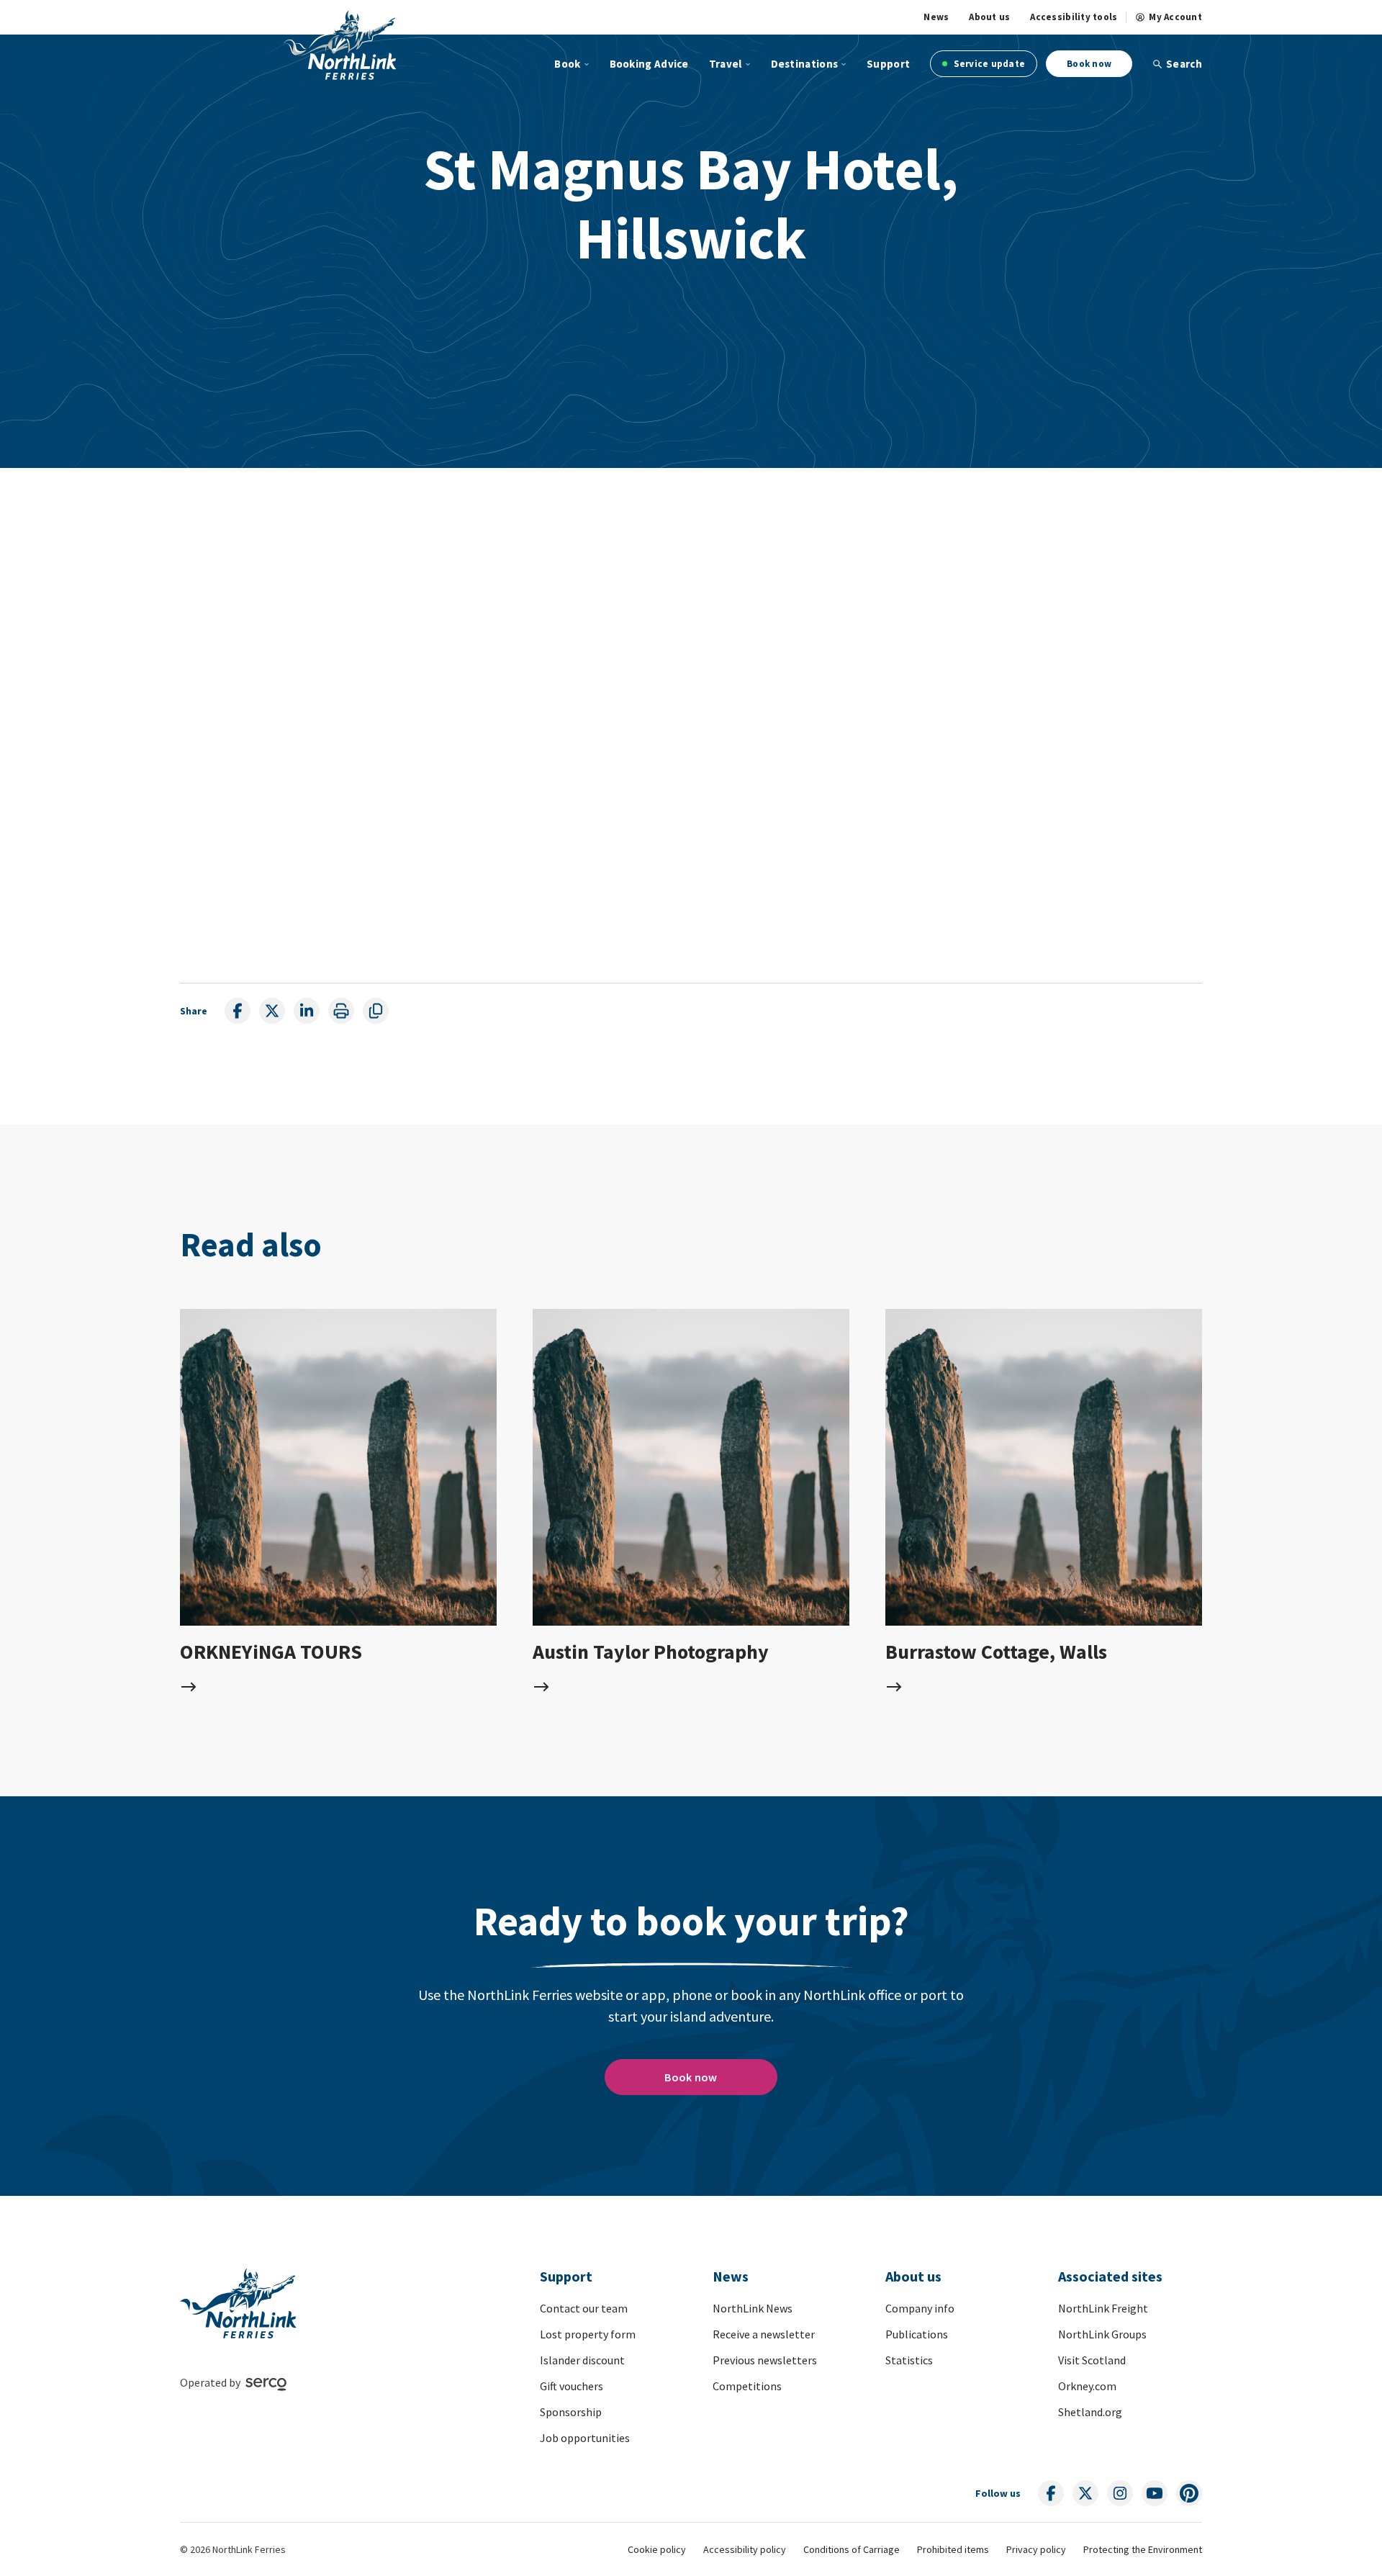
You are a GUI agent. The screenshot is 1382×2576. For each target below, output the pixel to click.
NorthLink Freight (1103, 2308)
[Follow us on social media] (1051, 2493)
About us (989, 17)
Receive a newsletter (764, 2334)
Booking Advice (649, 64)
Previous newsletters (765, 2360)
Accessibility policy (745, 2549)
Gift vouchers (572, 2386)
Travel (726, 64)
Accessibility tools (1074, 17)
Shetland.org (1090, 2412)
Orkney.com (1087, 2386)
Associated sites (1110, 2276)
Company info (920, 2308)
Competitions (747, 2386)
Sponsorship (571, 2412)
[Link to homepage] (340, 45)
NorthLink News (753, 2308)
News (936, 17)
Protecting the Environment (1143, 2549)
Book (567, 64)
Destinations (805, 64)
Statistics (909, 2360)
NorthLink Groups (1102, 2334)
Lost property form (588, 2334)
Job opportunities (585, 2438)
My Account (1175, 17)
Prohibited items (953, 2549)
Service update (988, 64)
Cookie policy (657, 2549)
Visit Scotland (1092, 2360)
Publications (917, 2334)
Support (888, 64)
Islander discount (582, 2360)
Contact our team (584, 2308)
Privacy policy (1036, 2549)
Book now (1089, 64)
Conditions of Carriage (852, 2549)
